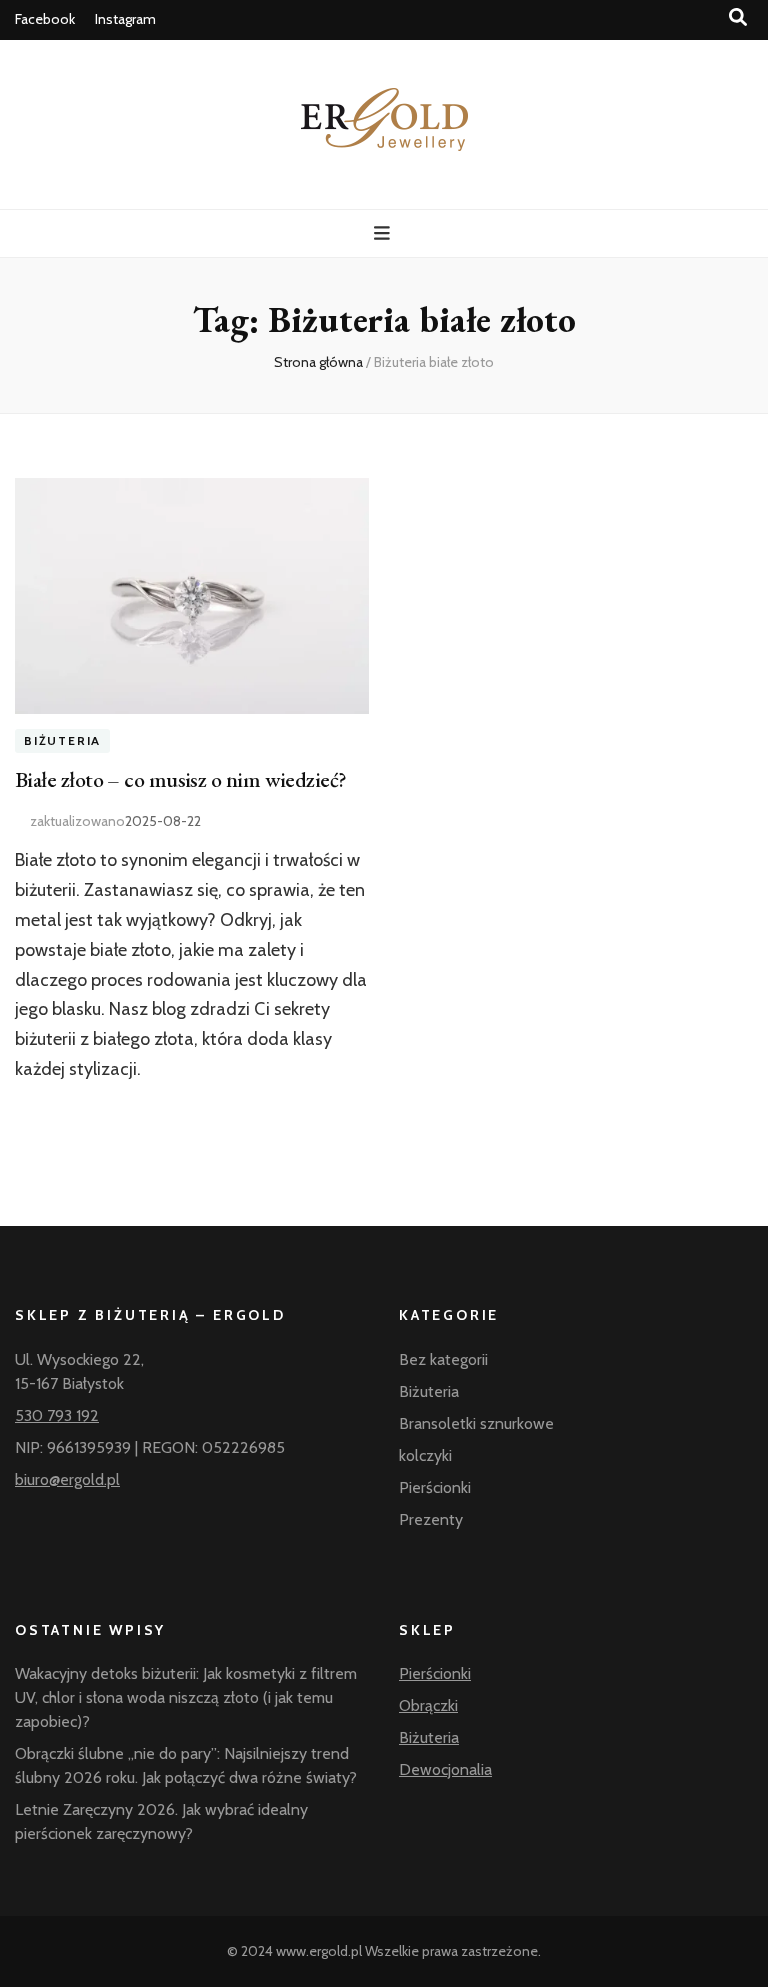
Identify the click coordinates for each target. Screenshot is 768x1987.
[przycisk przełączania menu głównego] (384, 233)
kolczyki (425, 1455)
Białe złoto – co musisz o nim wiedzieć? (181, 779)
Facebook (45, 19)
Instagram (125, 19)
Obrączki (428, 1705)
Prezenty (431, 1519)
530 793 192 (57, 1415)
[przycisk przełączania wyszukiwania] (738, 17)
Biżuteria (62, 741)
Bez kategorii (443, 1359)
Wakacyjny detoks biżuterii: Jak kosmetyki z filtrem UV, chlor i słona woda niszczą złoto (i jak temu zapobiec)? (186, 1697)
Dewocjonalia (445, 1769)
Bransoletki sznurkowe (476, 1423)
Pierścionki (435, 1487)
